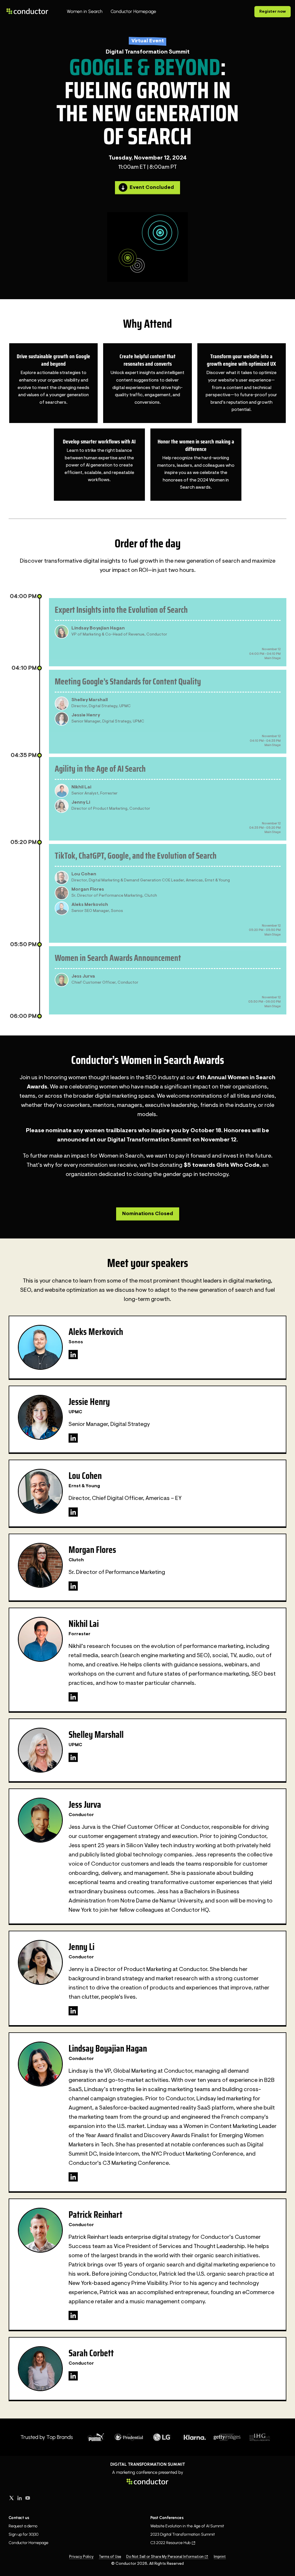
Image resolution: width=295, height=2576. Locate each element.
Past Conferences (167, 2518)
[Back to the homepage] (27, 11)
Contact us (19, 2518)
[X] (12, 2498)
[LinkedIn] (73, 1355)
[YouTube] (28, 2498)
